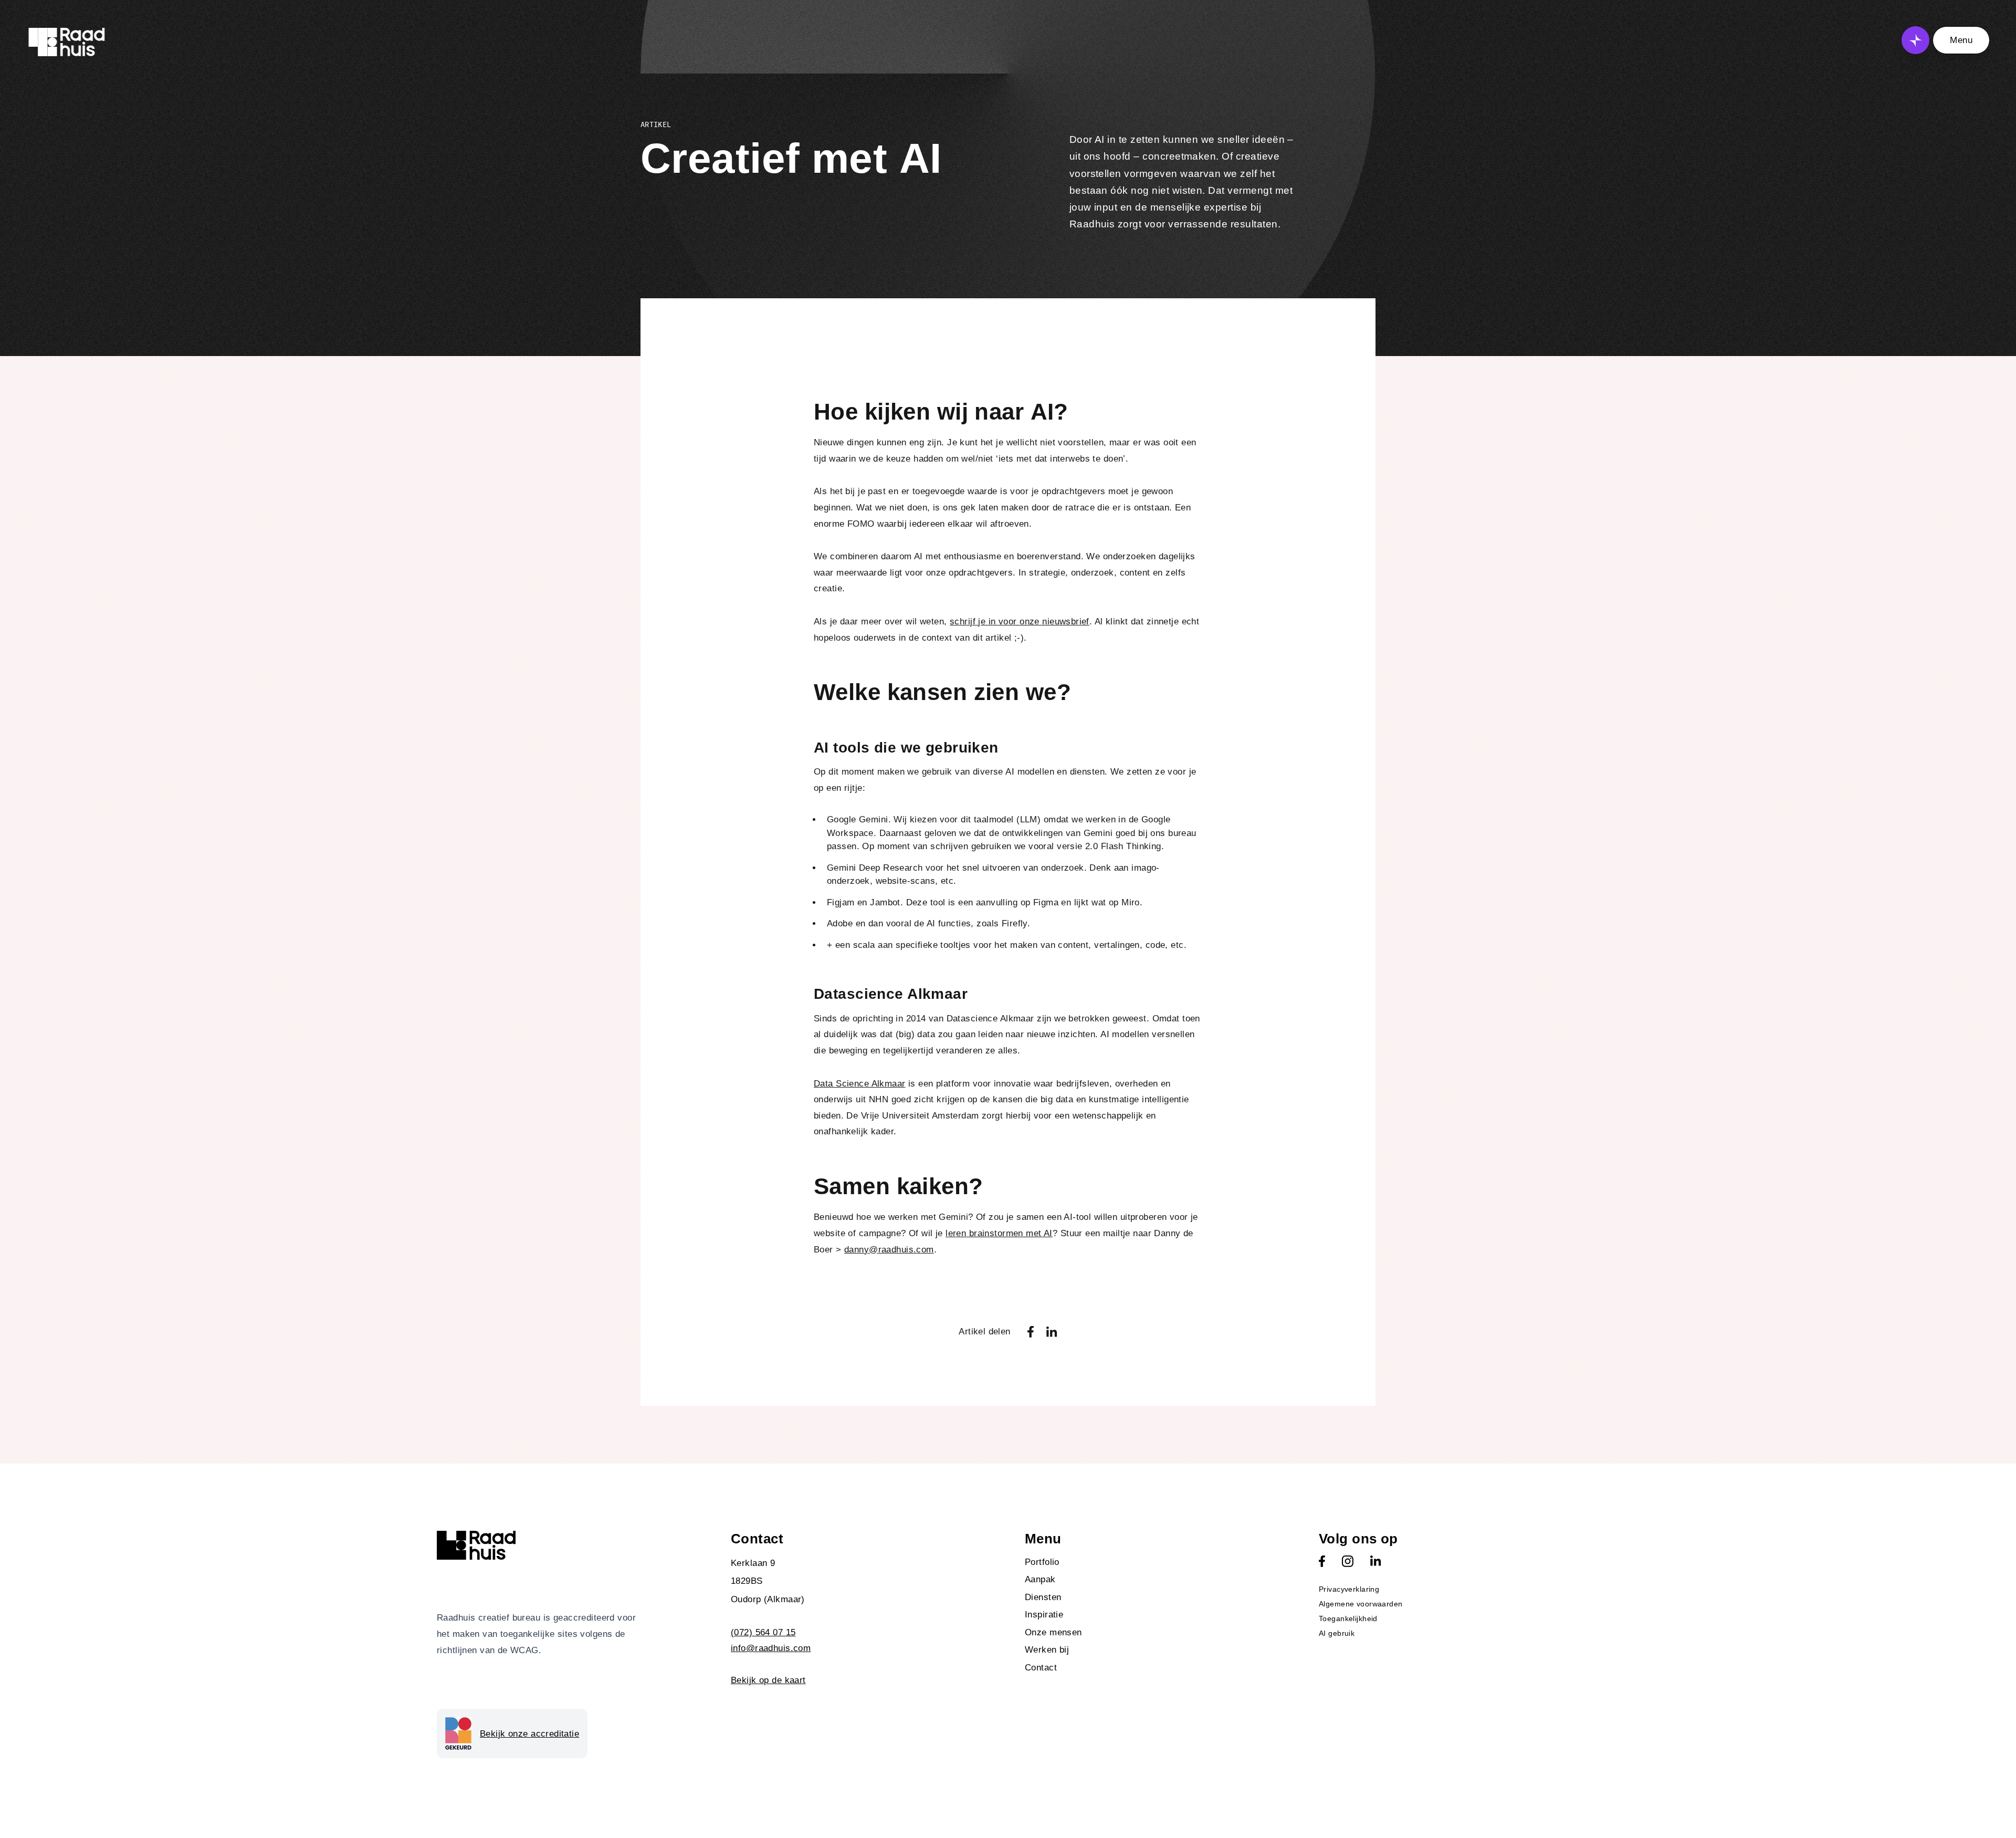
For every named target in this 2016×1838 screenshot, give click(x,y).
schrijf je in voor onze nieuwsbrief (1020, 622)
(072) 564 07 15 (763, 1632)
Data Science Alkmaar (860, 1084)
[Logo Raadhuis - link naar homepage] (67, 42)
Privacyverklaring (1349, 1589)
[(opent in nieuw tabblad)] (1322, 1561)
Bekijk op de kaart (768, 1680)
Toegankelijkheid (1348, 1618)
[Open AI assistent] (1915, 40)
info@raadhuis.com (771, 1648)
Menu (1961, 40)
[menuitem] (1155, 1562)
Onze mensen (1053, 1632)
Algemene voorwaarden (1361, 1604)
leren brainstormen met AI (999, 1233)
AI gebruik (1337, 1633)
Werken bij (1047, 1650)
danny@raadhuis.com (889, 1250)
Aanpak (1040, 1579)
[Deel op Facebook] (1031, 1332)
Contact (1041, 1668)
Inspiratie (1044, 1615)
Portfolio (1042, 1562)
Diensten (1043, 1597)
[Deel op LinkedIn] (1052, 1332)
